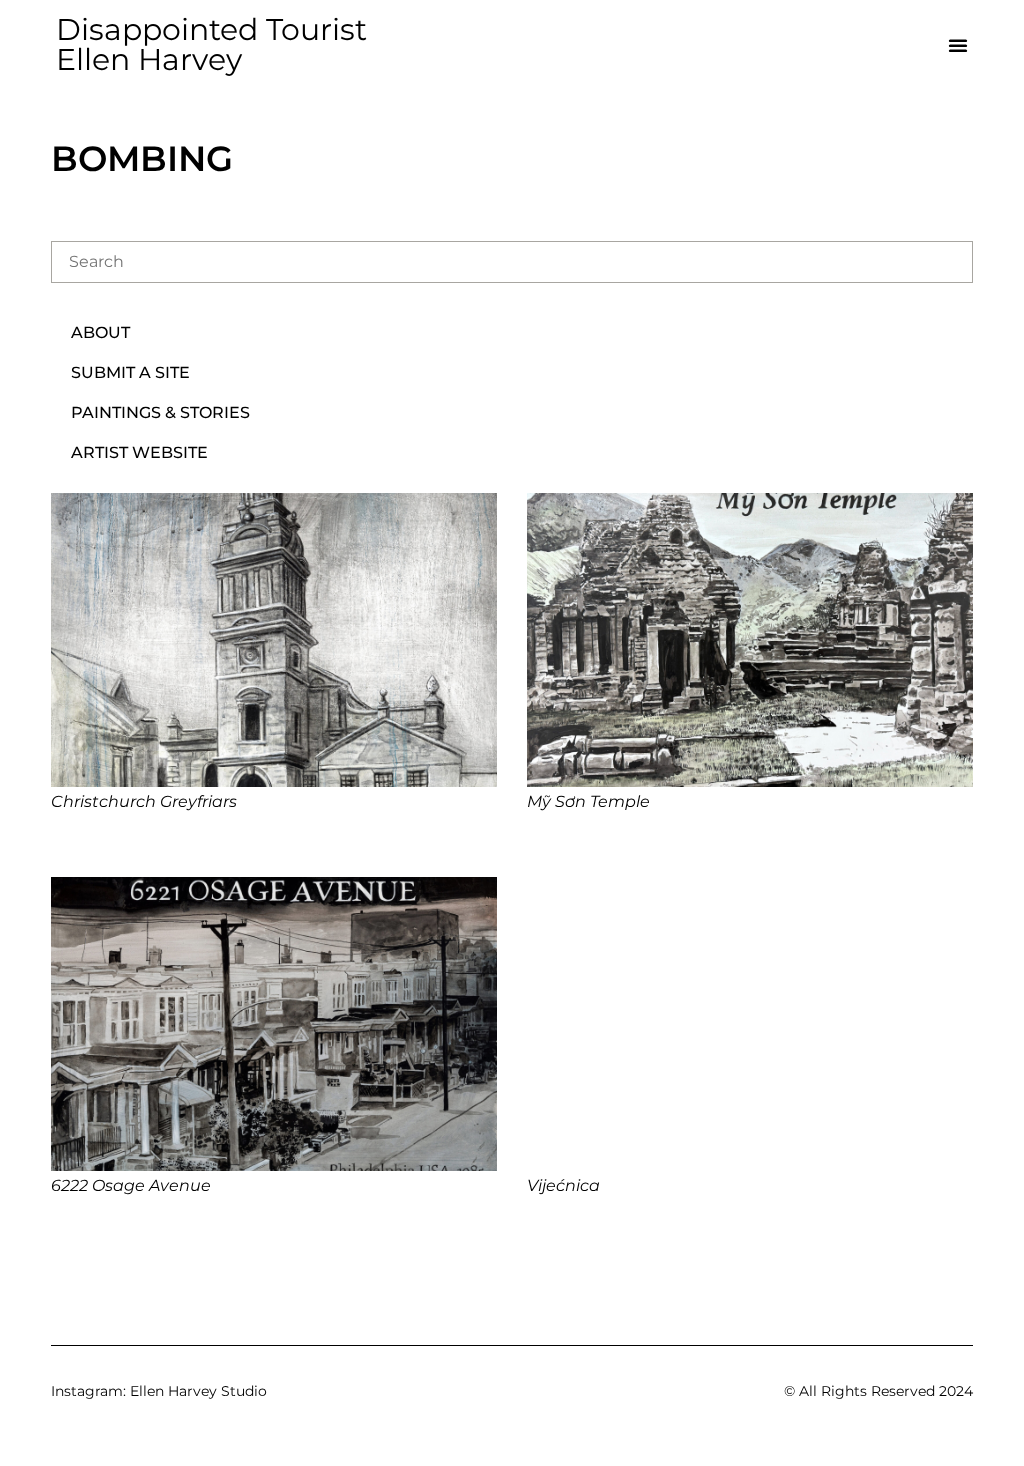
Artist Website (139, 452)
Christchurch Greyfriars (144, 801)
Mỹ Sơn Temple (588, 801)
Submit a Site (130, 372)
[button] (958, 45)
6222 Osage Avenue (131, 1185)
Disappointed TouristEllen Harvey (211, 44)
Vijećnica (563, 1185)
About (100, 332)
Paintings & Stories (160, 412)
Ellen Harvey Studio (198, 1391)
